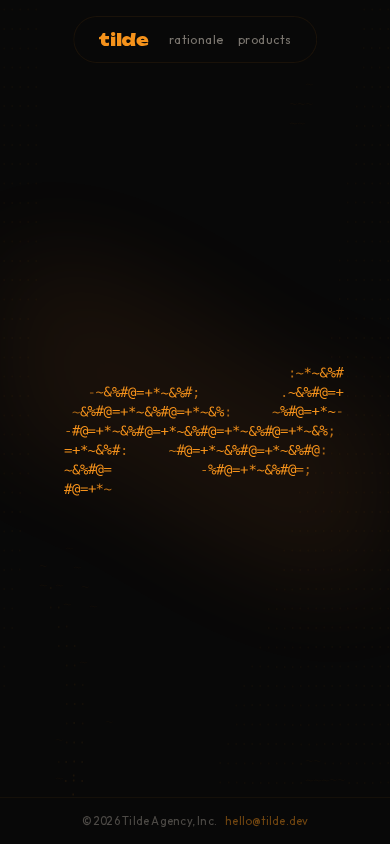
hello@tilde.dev (266, 821)
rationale (196, 39)
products (265, 39)
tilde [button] (123, 39)
